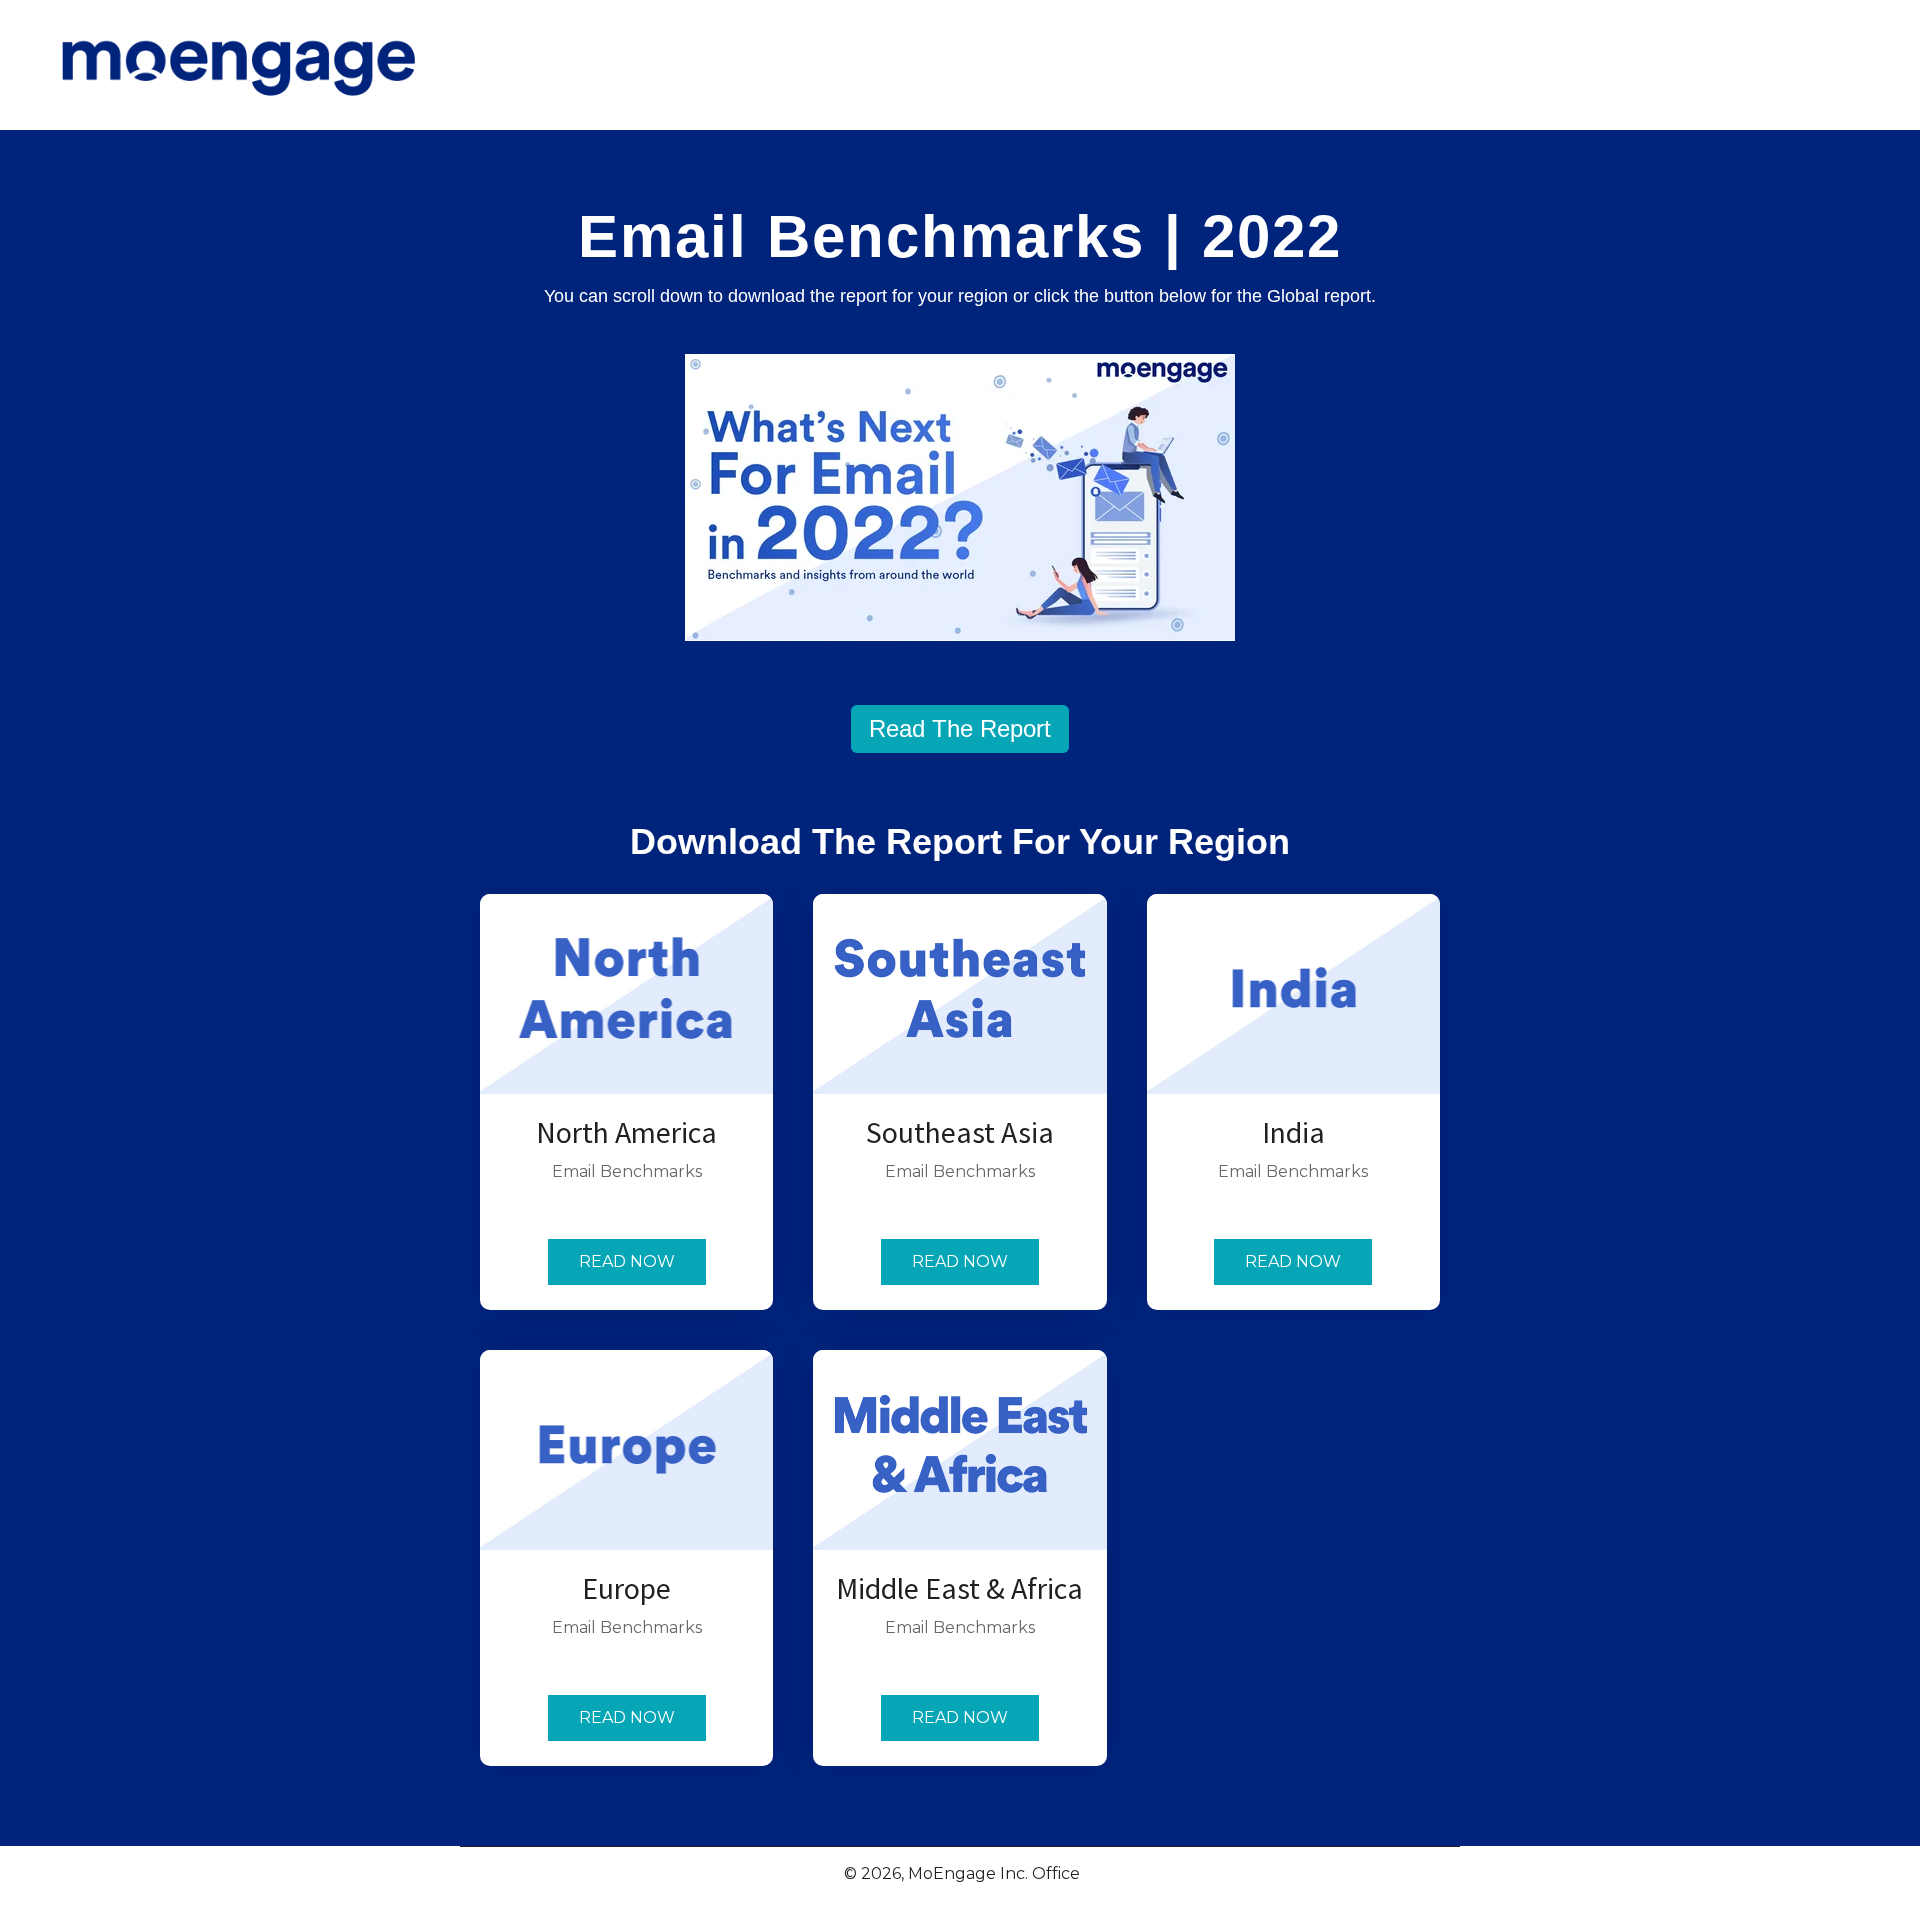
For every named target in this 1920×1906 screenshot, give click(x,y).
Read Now (627, 1261)
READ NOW (960, 1717)
